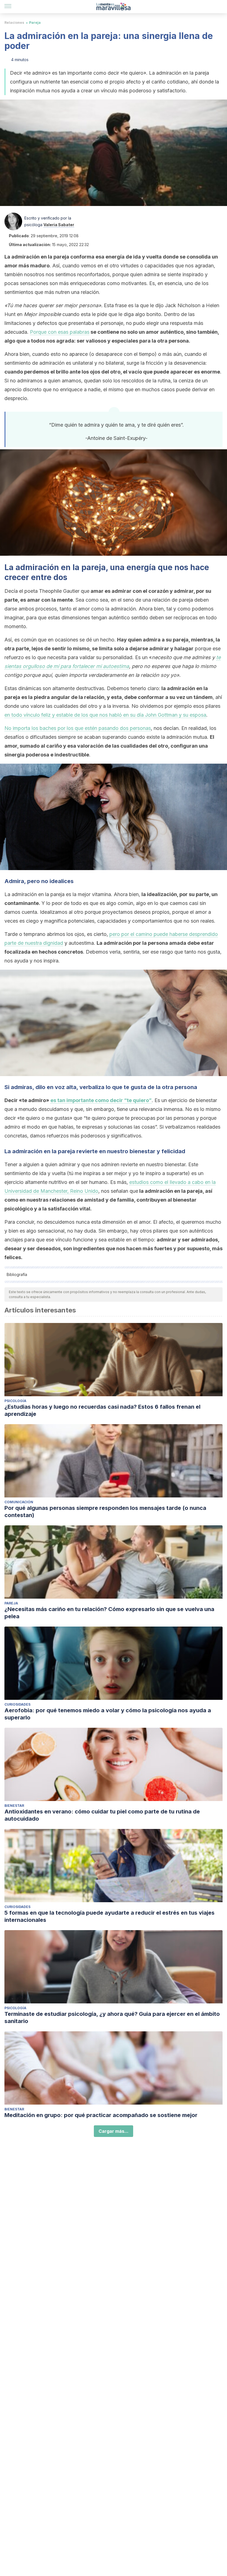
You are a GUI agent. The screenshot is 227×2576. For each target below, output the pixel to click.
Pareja (35, 23)
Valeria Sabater (59, 225)
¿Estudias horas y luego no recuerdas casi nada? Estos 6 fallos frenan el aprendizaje (102, 1410)
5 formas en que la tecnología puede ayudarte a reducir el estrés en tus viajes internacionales (109, 1916)
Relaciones (14, 23)
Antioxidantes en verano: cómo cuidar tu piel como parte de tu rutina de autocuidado (102, 1815)
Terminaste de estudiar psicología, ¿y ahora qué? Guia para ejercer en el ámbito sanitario (112, 2018)
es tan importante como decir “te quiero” (101, 1100)
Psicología (15, 1401)
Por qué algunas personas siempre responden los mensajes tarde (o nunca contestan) (105, 1512)
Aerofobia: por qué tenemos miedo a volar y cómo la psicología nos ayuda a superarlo (108, 1714)
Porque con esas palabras (60, 332)
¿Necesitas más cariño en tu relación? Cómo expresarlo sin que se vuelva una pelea (109, 1613)
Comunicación (19, 1502)
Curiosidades (17, 1704)
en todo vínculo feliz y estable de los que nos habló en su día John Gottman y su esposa (105, 715)
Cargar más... (114, 2131)
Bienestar (14, 1806)
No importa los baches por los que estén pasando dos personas (78, 728)
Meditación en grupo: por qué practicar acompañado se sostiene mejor (101, 2115)
